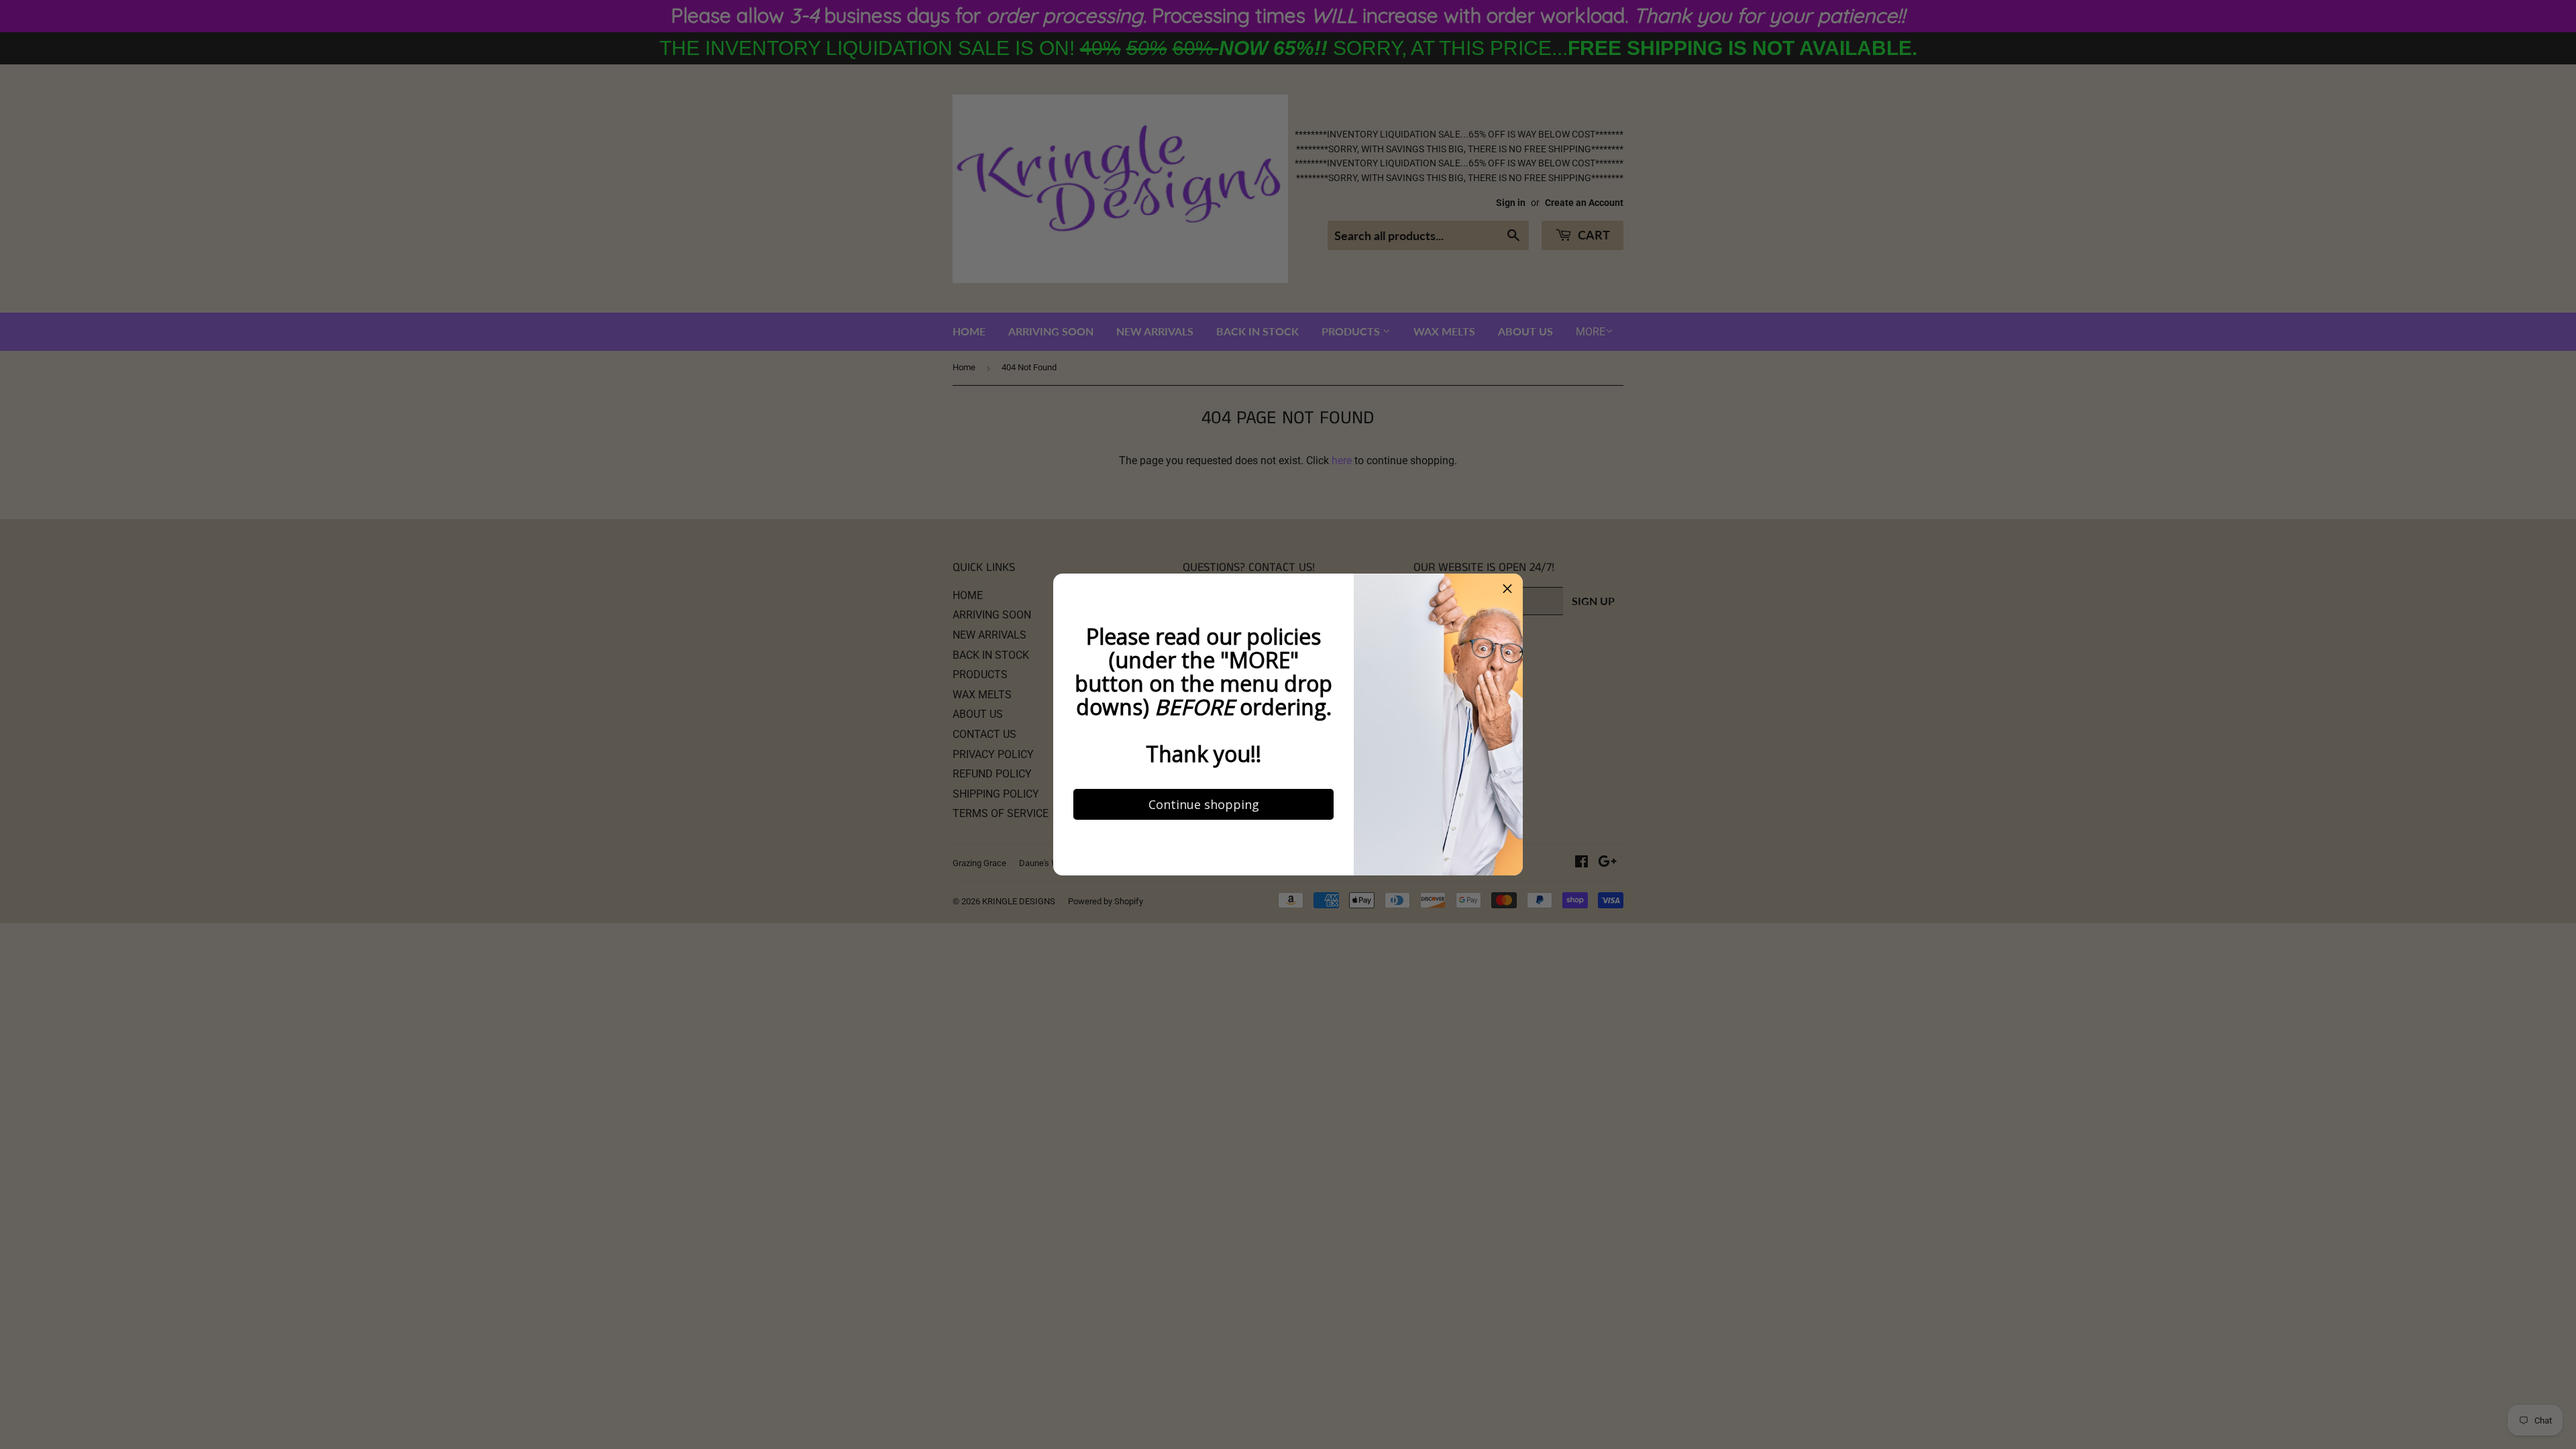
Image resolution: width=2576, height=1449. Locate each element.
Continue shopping (1188, 934)
